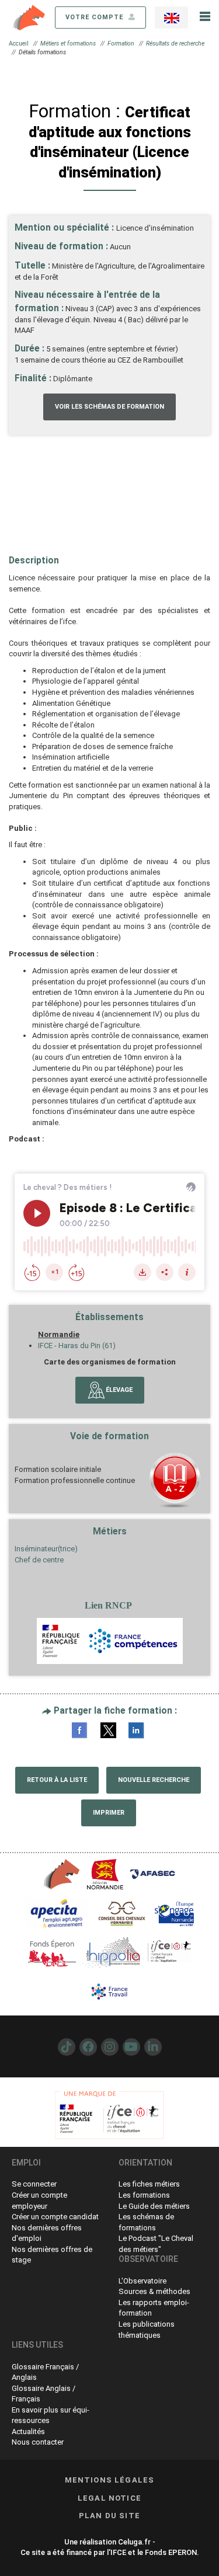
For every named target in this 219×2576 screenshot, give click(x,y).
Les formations (144, 2195)
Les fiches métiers (149, 2184)
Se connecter (34, 2184)
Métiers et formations (68, 43)
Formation (121, 43)
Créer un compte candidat (55, 2217)
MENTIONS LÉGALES (110, 2480)
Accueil (19, 43)
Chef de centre (39, 1560)
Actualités (28, 2431)
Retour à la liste (57, 1780)
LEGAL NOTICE (109, 2498)
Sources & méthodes (154, 2291)
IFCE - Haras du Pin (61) (77, 1346)
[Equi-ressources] (30, 17)
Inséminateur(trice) (46, 1549)
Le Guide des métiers (154, 2206)
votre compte (95, 17)
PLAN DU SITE (109, 2516)
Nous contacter (38, 2442)
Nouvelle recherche (154, 1780)
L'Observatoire (142, 2281)
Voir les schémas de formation (109, 407)
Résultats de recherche (175, 43)
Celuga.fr (134, 2542)
